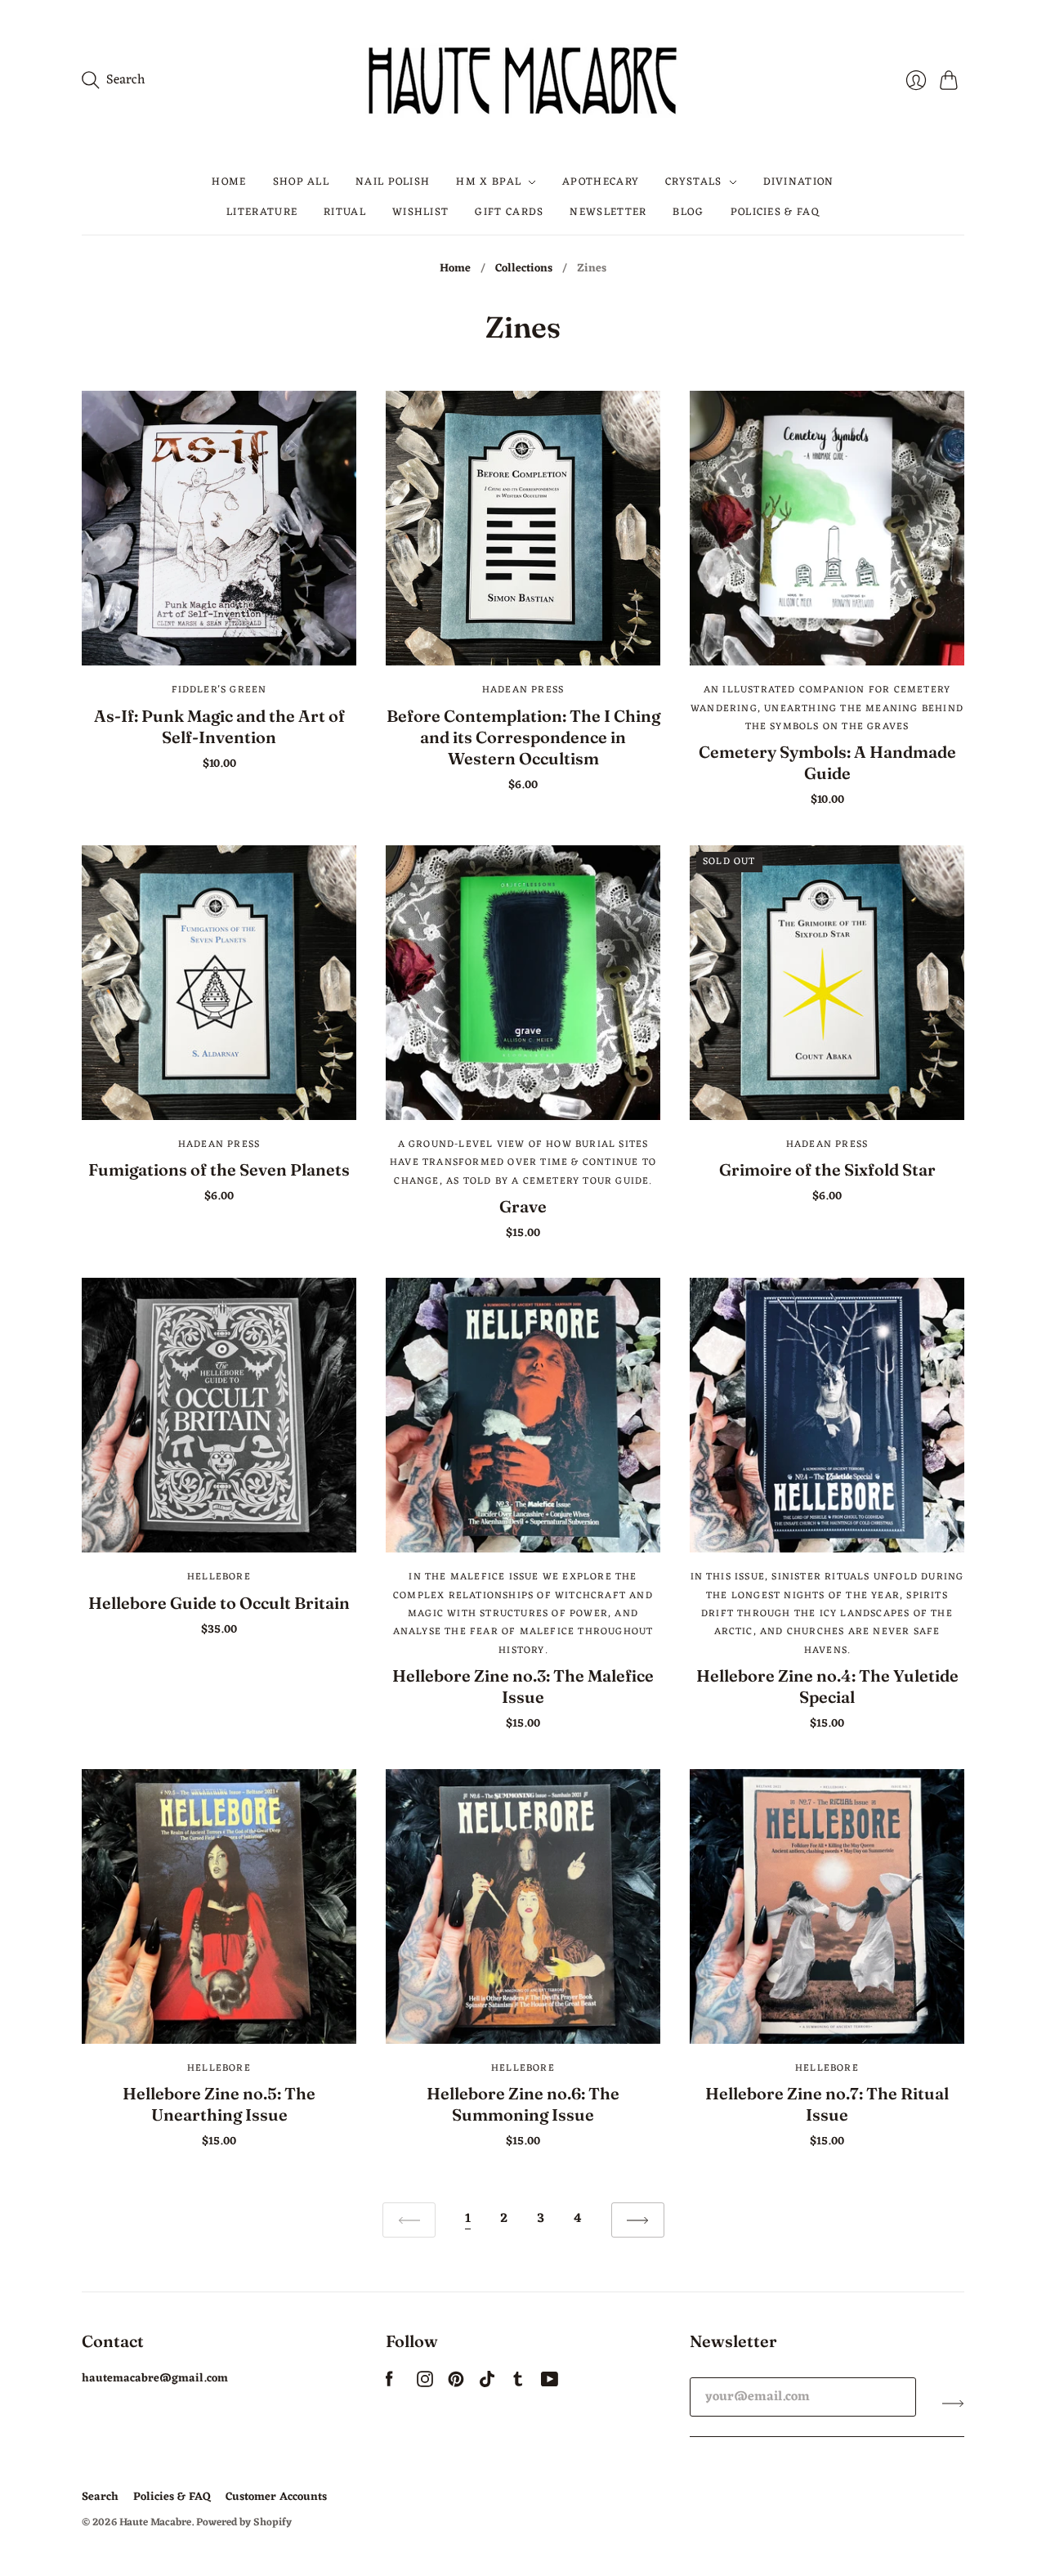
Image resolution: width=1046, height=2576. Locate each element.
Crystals (693, 182)
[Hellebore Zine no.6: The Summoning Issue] (523, 1906)
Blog (688, 211)
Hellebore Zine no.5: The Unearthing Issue (219, 2104)
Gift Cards (509, 211)
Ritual (345, 211)
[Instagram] (425, 2384)
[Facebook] (389, 2384)
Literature (262, 211)
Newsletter (608, 211)
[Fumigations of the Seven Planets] (219, 983)
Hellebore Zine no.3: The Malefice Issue (523, 1686)
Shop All (301, 182)
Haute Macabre (155, 2522)
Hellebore (219, 1577)
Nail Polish (393, 182)
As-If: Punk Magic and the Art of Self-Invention (219, 726)
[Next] (638, 2220)
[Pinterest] (456, 2384)
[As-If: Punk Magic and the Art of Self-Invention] (219, 528)
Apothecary (601, 182)
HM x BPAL (489, 182)
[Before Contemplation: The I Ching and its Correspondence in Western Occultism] (523, 528)
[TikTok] (487, 2384)
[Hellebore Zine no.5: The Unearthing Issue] (219, 1906)
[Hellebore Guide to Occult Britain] (219, 1415)
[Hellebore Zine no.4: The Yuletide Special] (827, 1415)
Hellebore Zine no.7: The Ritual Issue (827, 2104)
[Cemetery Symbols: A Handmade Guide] (827, 528)
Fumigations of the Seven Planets (219, 1169)
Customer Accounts (276, 2497)
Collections (524, 269)
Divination (799, 182)
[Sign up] (953, 2404)
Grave (523, 1206)
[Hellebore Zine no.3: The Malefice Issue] (523, 1415)
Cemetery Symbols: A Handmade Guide (827, 762)
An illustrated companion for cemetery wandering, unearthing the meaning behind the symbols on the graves (827, 708)
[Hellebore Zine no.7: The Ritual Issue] (827, 1906)
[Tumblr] (518, 2384)
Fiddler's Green (219, 690)
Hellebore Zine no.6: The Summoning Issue (523, 2104)
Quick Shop (219, 642)
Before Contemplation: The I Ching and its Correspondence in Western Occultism (523, 737)
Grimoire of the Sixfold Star (827, 1169)
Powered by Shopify (244, 2522)
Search (100, 2497)
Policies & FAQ (775, 211)
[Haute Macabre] (523, 80)
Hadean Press (523, 690)
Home (229, 182)
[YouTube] (550, 2384)
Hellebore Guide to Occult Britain (219, 1603)
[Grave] (523, 983)
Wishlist (420, 211)
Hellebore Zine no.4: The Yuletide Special (827, 1686)
